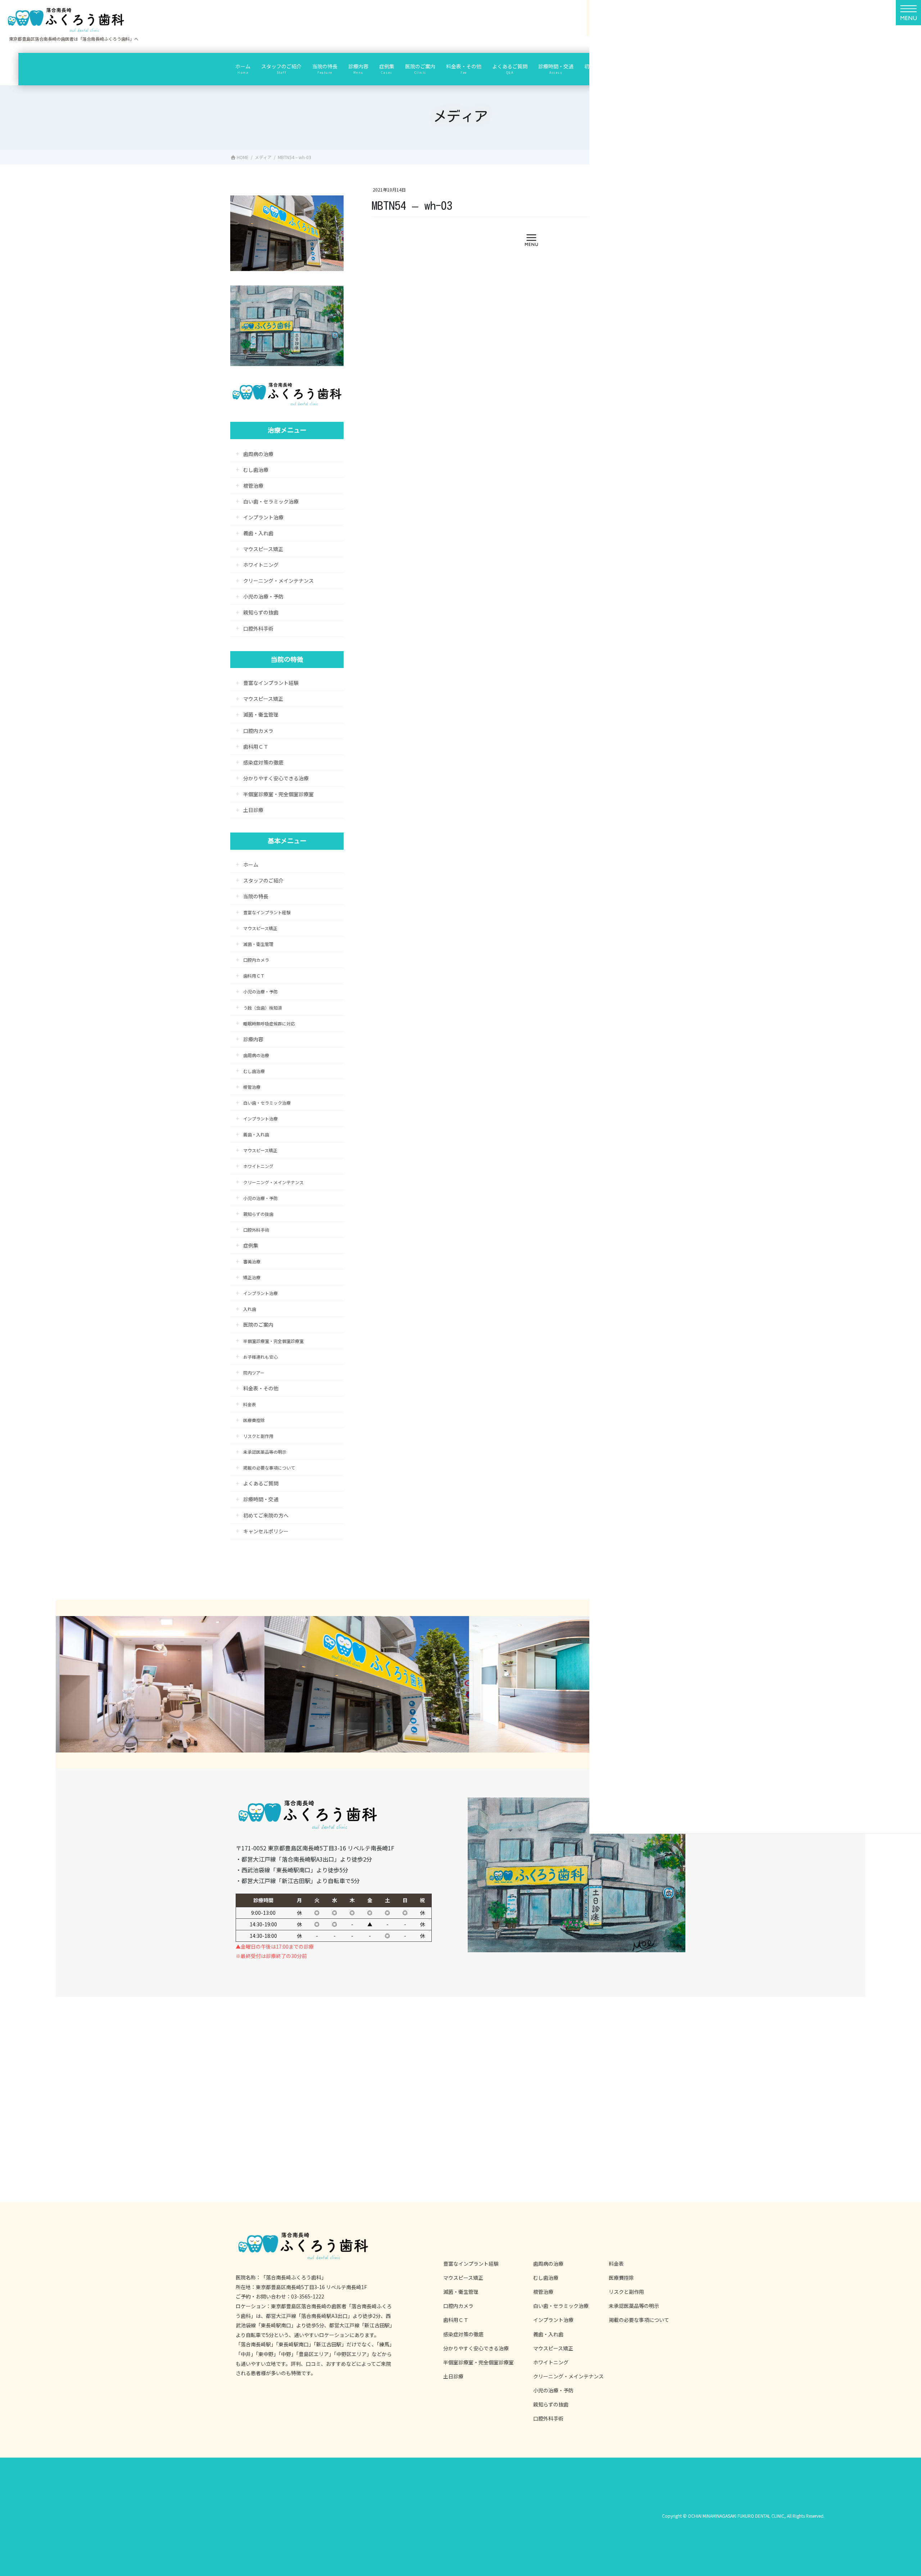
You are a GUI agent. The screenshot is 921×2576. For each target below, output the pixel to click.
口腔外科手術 (258, 628)
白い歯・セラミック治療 (271, 501)
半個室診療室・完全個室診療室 (278, 794)
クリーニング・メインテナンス (278, 581)
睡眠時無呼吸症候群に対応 (269, 1023)
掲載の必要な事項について (269, 1468)
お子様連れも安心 (260, 1357)
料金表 (250, 1404)
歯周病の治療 (258, 454)
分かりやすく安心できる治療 (276, 778)
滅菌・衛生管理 (261, 714)
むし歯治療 (256, 470)
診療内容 (253, 1039)
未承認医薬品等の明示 (265, 1452)
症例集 (251, 1245)
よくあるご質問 (261, 1483)
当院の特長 (256, 896)
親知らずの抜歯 (261, 612)
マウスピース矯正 (263, 549)
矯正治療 (252, 1277)
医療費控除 (254, 1420)
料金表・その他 (261, 1388)
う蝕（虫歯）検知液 (263, 1008)
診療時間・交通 (261, 1499)
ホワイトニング (261, 565)
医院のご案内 (258, 1325)
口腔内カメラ (258, 731)
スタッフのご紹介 (263, 880)
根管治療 (253, 486)
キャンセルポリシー (266, 1531)
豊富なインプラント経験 (271, 683)
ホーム (251, 865)
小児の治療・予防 (263, 596)
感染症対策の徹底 (263, 762)
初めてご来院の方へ (266, 1515)
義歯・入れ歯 (258, 533)
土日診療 (253, 810)
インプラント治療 (263, 517)
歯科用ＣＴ (256, 746)
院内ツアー (254, 1373)
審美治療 (252, 1261)
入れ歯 (252, 1309)
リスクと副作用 (258, 1436)
